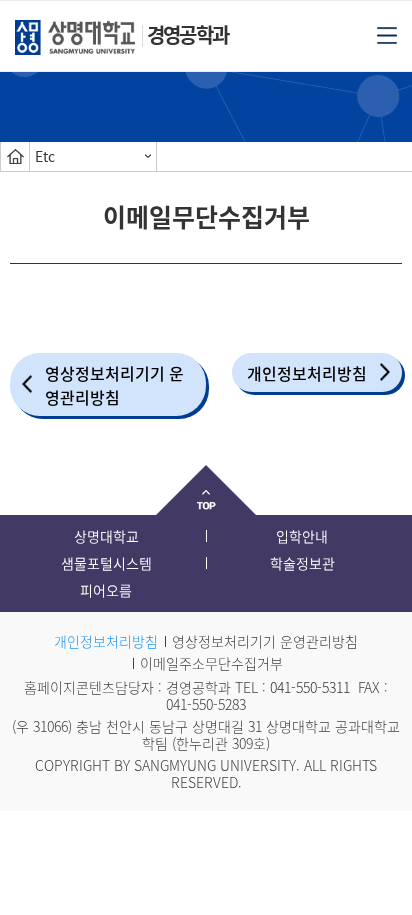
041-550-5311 (310, 687)
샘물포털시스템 (106, 563)
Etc (45, 156)
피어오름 (106, 590)
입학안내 (302, 536)
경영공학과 (187, 34)
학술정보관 (302, 563)
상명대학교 (106, 536)
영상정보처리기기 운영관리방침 (114, 385)
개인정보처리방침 (307, 373)
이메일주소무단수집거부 (211, 663)
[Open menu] (387, 34)
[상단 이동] (206, 490)
